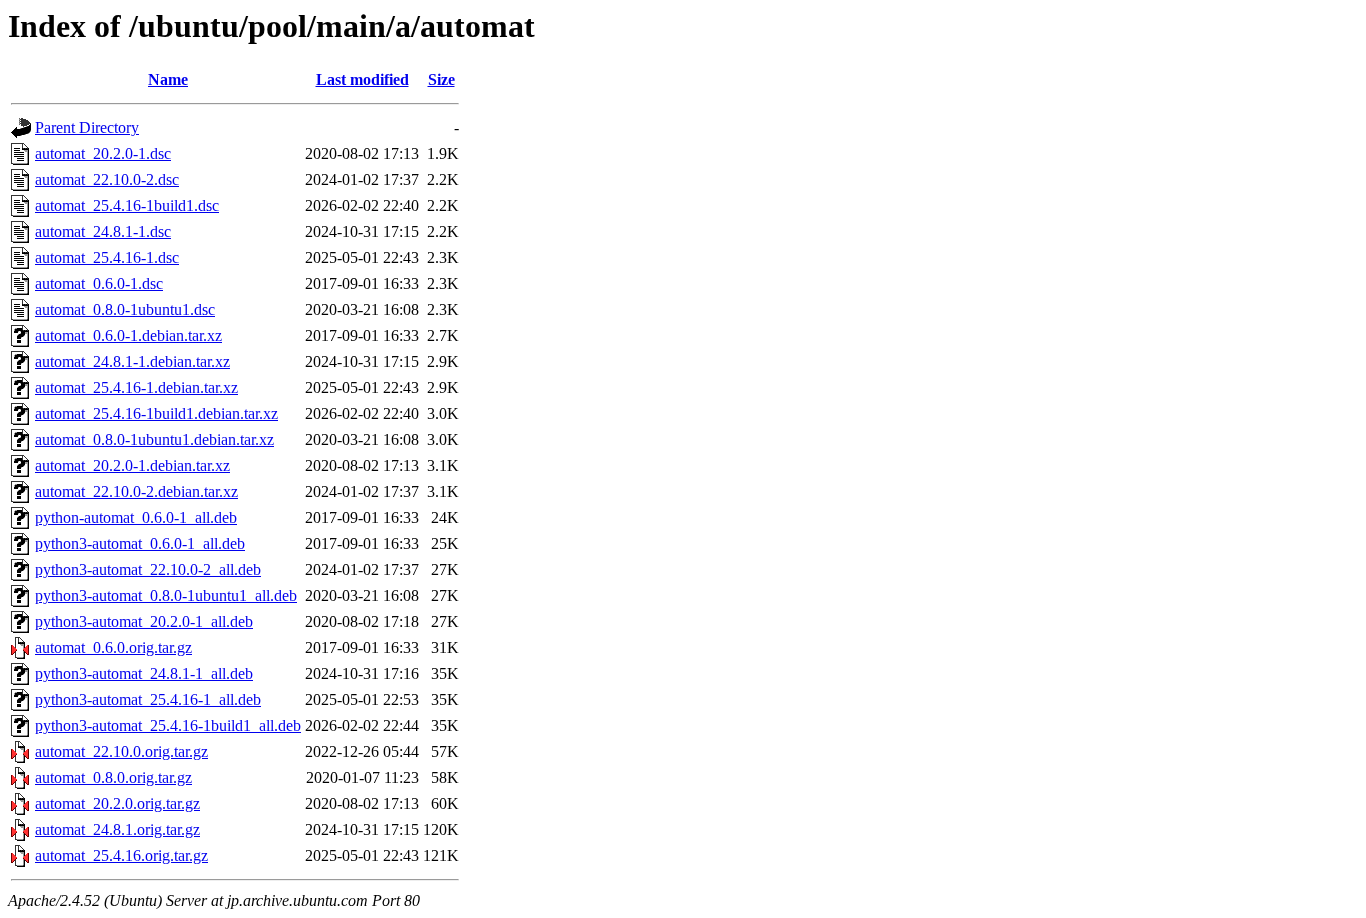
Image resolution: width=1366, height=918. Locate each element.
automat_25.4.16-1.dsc (107, 257)
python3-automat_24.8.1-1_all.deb (144, 673)
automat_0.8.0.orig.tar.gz (113, 777)
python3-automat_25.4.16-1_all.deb (148, 699)
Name (168, 79)
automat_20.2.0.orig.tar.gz (117, 803)
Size (441, 79)
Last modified (362, 79)
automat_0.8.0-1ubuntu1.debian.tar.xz (154, 439)
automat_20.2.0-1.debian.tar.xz (132, 465)
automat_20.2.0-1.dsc (103, 153)
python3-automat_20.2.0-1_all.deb (144, 621)
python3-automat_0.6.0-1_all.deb (140, 543)
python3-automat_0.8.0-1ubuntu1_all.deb (166, 595)
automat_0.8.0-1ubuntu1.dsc (125, 309)
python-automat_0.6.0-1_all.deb (136, 517)
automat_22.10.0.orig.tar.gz (121, 751)
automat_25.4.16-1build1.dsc (127, 205)
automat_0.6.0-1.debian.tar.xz (128, 335)
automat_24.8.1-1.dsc (103, 231)
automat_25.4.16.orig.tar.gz (121, 855)
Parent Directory (87, 127)
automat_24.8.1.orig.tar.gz (117, 829)
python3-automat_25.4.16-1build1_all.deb (168, 725)
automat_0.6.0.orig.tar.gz (113, 647)
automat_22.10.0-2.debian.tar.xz (136, 491)
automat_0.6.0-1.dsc (99, 283)
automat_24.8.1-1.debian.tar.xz (132, 361)
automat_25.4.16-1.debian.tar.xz (136, 387)
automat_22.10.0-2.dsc (107, 179)
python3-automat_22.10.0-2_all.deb (148, 569)
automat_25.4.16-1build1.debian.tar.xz (156, 413)
